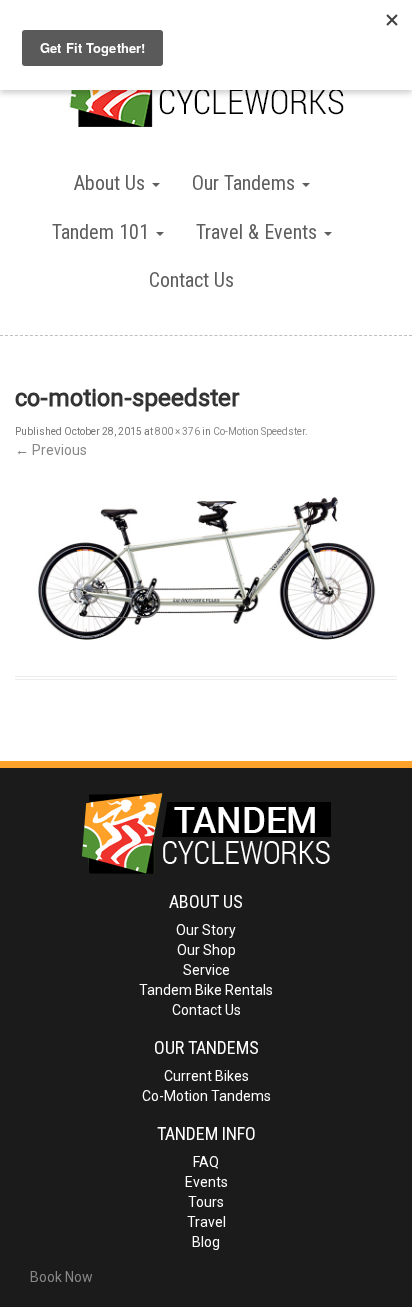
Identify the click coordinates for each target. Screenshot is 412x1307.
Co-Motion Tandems (206, 1096)
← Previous (51, 450)
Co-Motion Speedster (259, 431)
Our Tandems (246, 183)
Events (206, 1182)
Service (206, 970)
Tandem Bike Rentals (206, 990)
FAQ (206, 1162)
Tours (206, 1202)
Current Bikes (206, 1076)
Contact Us (191, 280)
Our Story (206, 930)
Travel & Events (259, 232)
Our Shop (206, 950)
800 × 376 (177, 431)
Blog (206, 1242)
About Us (112, 183)
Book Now (61, 1277)
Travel (206, 1222)
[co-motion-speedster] (206, 569)
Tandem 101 (103, 232)
